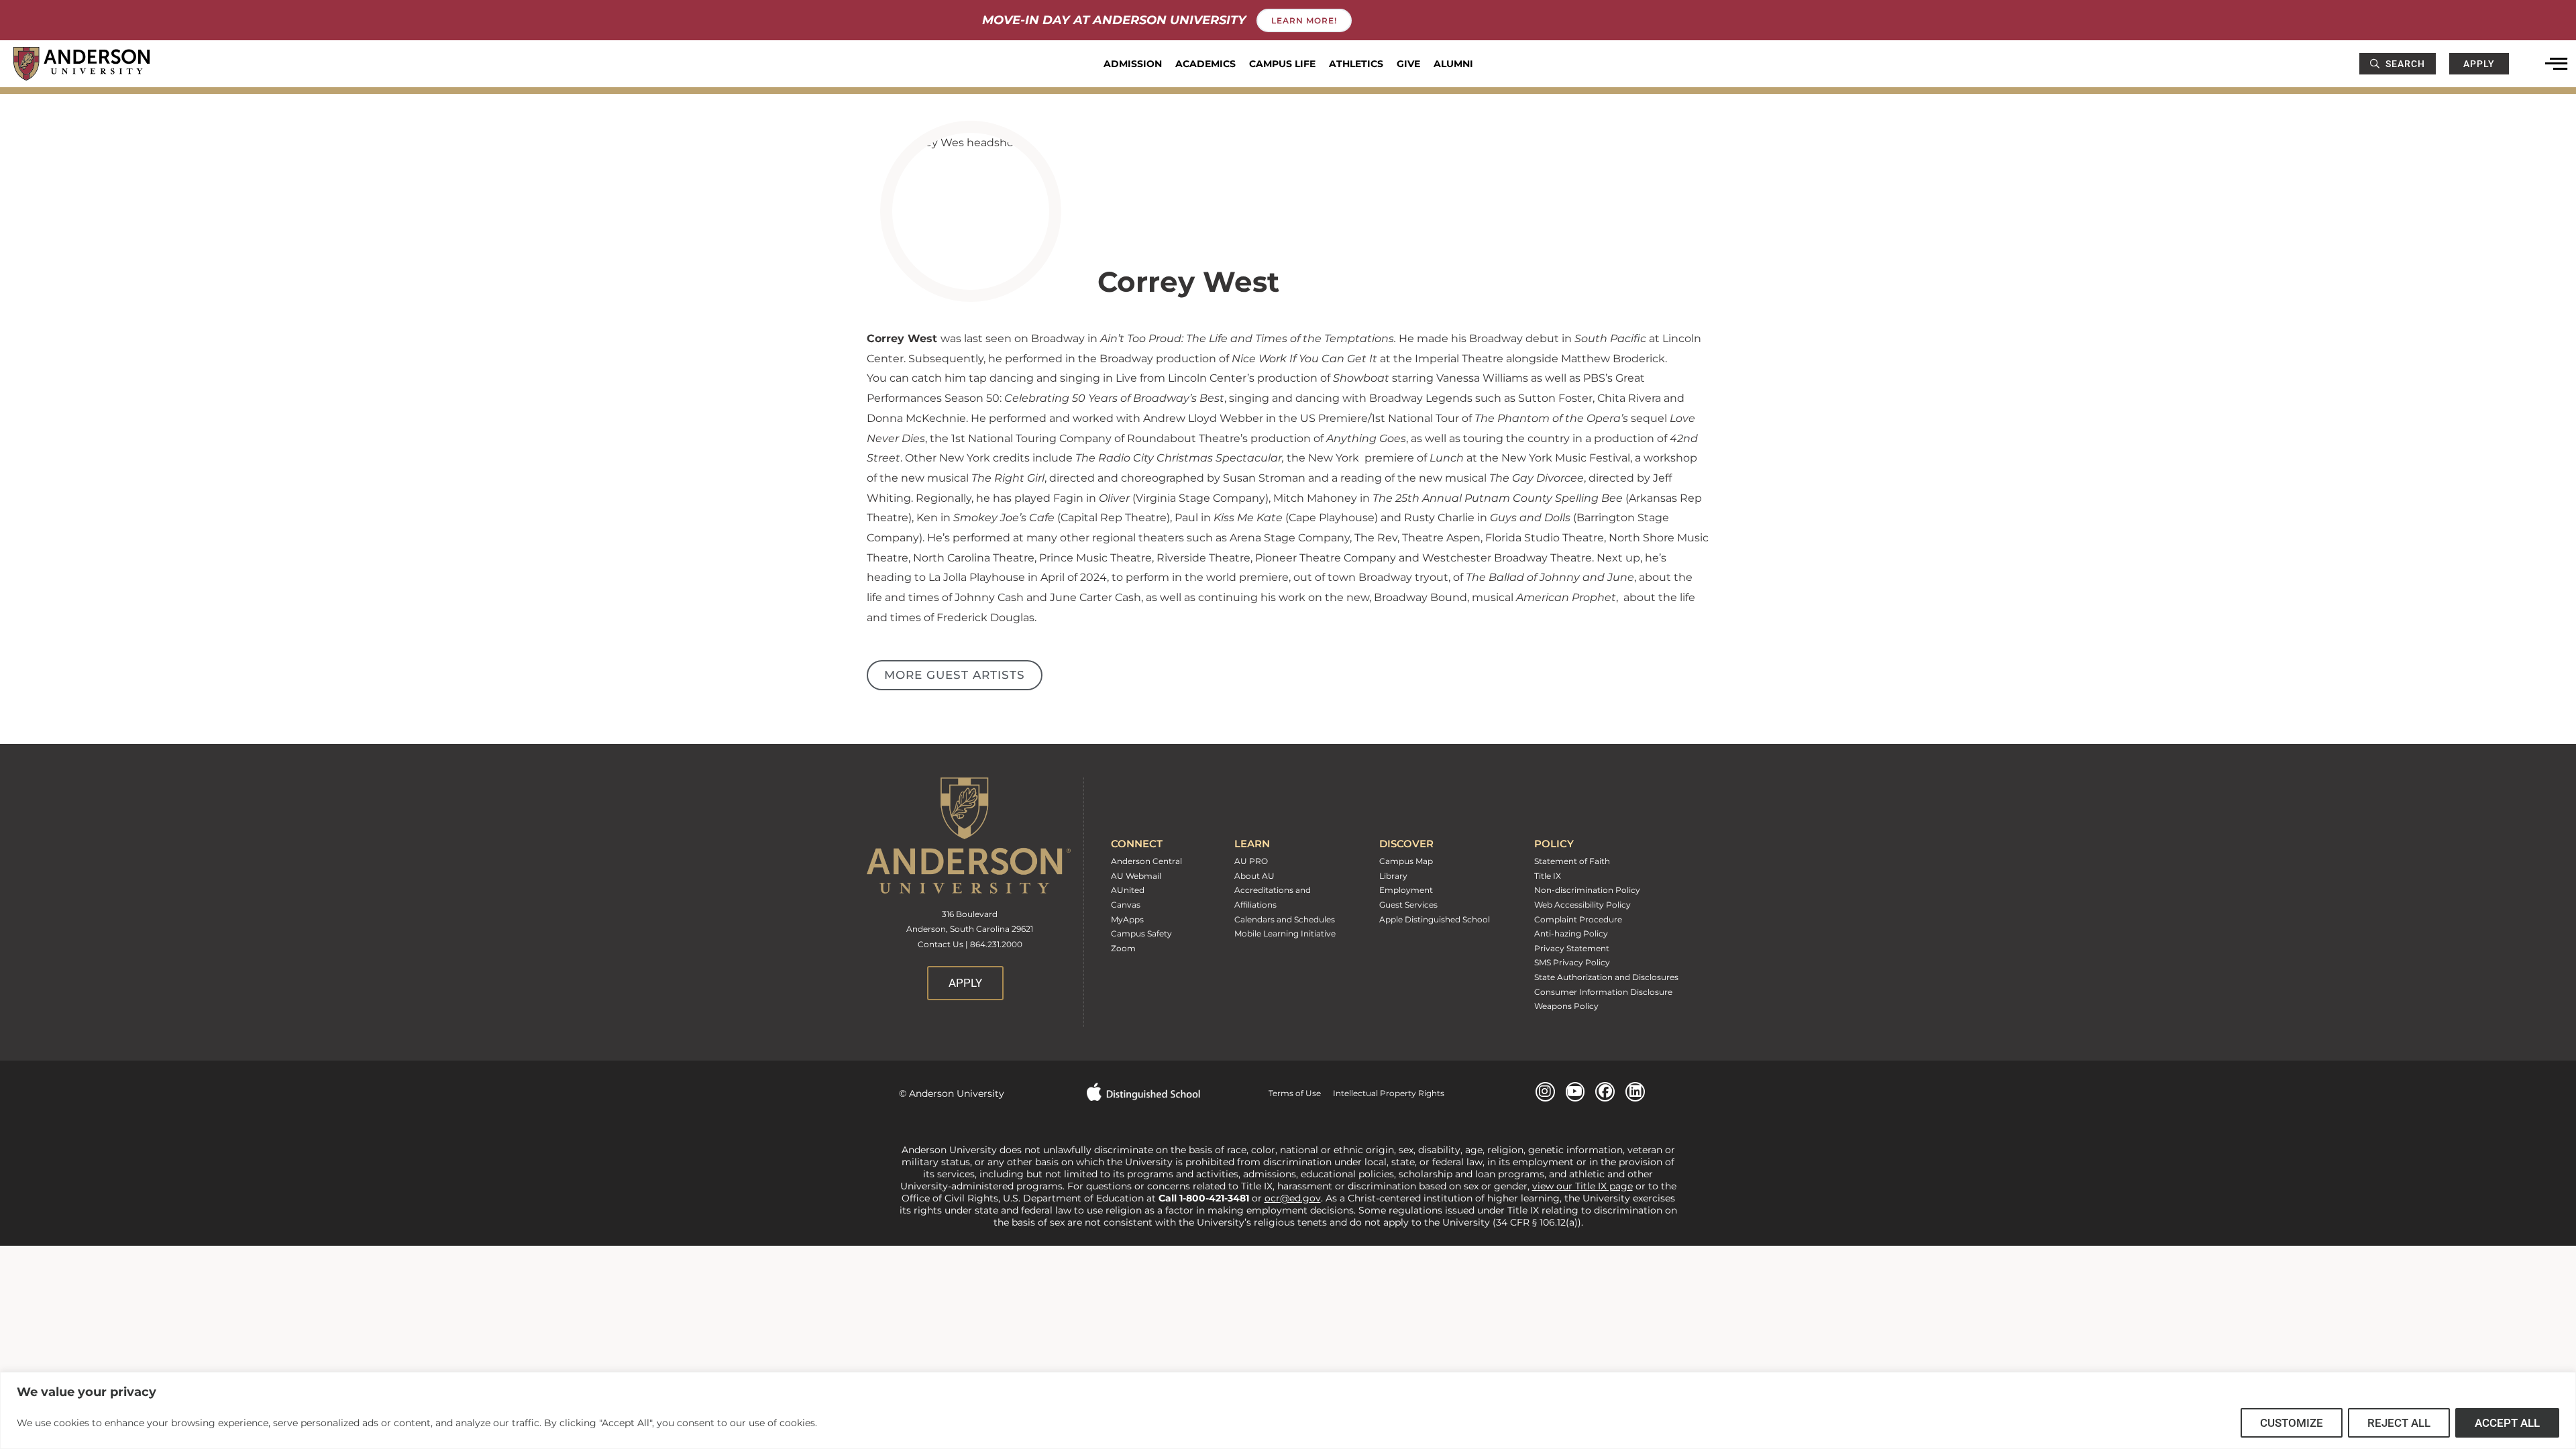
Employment (1406, 890)
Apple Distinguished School (1435, 919)
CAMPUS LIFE (1282, 64)
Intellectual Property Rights (1383, 1093)
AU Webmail (1136, 876)
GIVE (1408, 64)
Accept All (2507, 1423)
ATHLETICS (1356, 64)
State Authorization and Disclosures (1606, 977)
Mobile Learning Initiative (1285, 933)
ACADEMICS (1205, 64)
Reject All (2399, 1423)
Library (1393, 876)
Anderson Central (1146, 861)
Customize (2292, 1423)
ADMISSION (1133, 64)
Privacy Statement (1572, 948)
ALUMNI (1453, 64)
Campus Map (1406, 861)
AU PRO (1251, 861)
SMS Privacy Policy (1572, 962)
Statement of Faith (1572, 861)
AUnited (1128, 890)
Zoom (1123, 948)
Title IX (1548, 876)
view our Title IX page (1582, 1186)
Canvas (1126, 905)
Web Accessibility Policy (1582, 905)
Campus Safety (1141, 933)
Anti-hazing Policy (1571, 933)
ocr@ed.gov (1293, 1198)
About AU (1254, 876)
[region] (1288, 1410)
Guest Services (1408, 905)
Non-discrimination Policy (1587, 890)
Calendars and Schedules (1285, 919)
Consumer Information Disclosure (1603, 992)
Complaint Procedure (1578, 919)
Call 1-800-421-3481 (1205, 1198)
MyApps (1127, 919)
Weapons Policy (1566, 1006)
